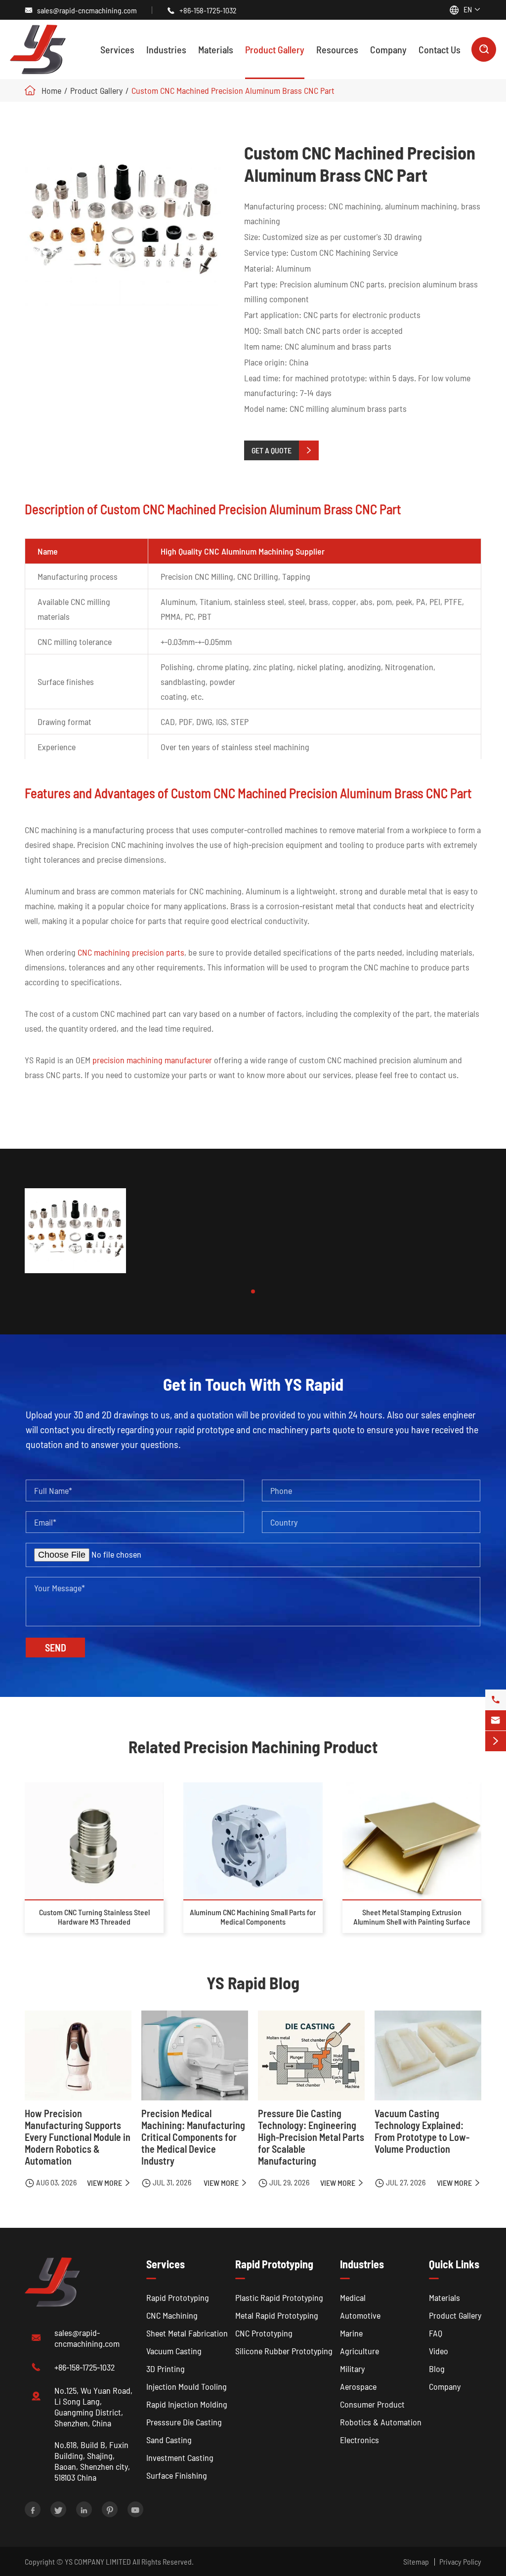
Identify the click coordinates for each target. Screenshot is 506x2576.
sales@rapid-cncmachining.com (87, 10)
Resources (337, 49)
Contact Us (440, 49)
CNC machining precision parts (131, 952)
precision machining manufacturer (152, 1060)
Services (117, 49)
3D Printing (166, 2369)
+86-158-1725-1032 (208, 10)
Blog (437, 2369)
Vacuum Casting (174, 2351)
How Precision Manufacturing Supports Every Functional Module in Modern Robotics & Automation (78, 2137)
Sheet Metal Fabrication (187, 2333)
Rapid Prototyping (178, 2297)
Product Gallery (275, 49)
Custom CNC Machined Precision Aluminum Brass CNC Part (233, 90)
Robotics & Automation (381, 2422)
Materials (216, 49)
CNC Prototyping (264, 2333)
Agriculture (359, 2351)
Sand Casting (169, 2440)
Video (439, 2351)
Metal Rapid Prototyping (277, 2315)
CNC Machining (172, 2315)
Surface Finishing (177, 2475)
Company (388, 49)
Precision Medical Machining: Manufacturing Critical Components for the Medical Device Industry (193, 2137)
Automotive (360, 2315)
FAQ (436, 2333)
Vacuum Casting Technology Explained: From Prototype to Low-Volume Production (422, 2131)
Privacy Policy (460, 2561)
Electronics (359, 2440)
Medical (353, 2297)
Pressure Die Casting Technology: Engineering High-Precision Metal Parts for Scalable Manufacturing (311, 2137)
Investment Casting (180, 2457)
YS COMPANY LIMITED (98, 2561)
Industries (166, 49)
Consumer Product (372, 2404)
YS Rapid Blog (253, 1983)
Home (51, 90)
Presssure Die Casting (184, 2422)
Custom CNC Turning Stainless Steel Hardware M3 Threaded (94, 1917)
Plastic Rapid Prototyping (279, 2297)
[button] (253, 1291)
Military (352, 2369)
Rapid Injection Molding (187, 2404)
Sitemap (416, 2561)
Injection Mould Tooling (187, 2386)
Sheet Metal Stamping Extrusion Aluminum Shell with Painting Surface (412, 1917)
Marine (351, 2333)
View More (109, 2183)
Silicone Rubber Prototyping (284, 2351)
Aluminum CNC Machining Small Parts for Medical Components (253, 1917)
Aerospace (358, 2386)
